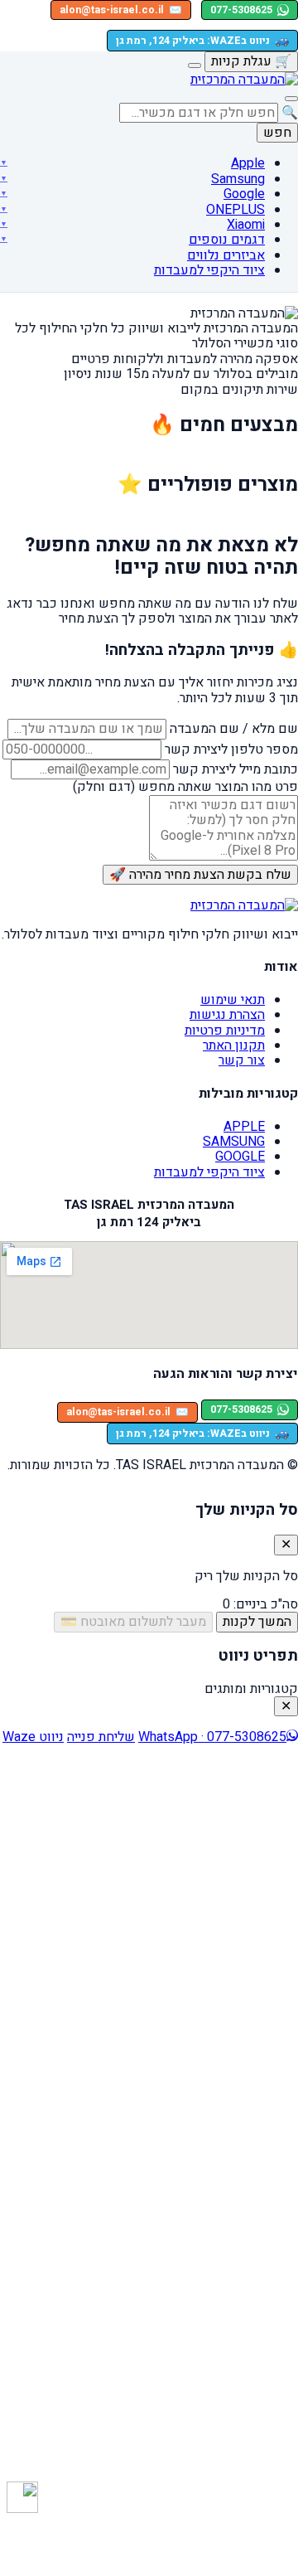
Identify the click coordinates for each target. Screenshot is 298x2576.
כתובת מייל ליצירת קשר (236, 769)
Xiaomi (246, 225)
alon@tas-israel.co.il (121, 10)
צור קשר (242, 1060)
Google (244, 194)
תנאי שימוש (233, 1000)
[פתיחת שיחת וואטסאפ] (22, 2497)
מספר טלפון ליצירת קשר (231, 750)
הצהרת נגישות (227, 1015)
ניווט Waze (33, 1737)
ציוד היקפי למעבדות (209, 270)
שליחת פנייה (101, 1737)
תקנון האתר (234, 1045)
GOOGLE (240, 1157)
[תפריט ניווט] (291, 99)
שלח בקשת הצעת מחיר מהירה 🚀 (200, 875)
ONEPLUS (236, 210)
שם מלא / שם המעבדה (234, 729)
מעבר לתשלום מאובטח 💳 (133, 1622)
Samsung (238, 179)
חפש (277, 133)
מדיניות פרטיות (225, 1031)
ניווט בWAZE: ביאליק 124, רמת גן (202, 40)
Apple (248, 163)
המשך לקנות (257, 1622)
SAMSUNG (234, 1142)
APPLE (244, 1127)
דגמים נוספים (227, 240)
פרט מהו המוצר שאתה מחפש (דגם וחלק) (185, 787)
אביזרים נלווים (226, 255)
